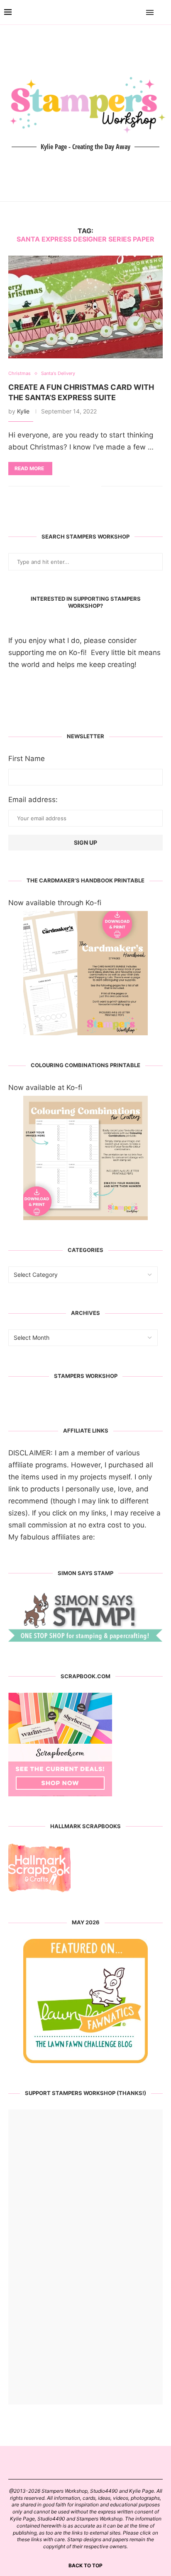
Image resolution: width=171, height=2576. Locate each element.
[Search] (163, 12)
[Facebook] (126, 12)
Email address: (33, 800)
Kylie (23, 411)
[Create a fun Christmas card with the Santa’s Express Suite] (85, 307)
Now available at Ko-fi (45, 1087)
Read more (29, 468)
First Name (27, 759)
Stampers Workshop (86, 1376)
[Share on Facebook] (82, 486)
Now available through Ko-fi (55, 903)
